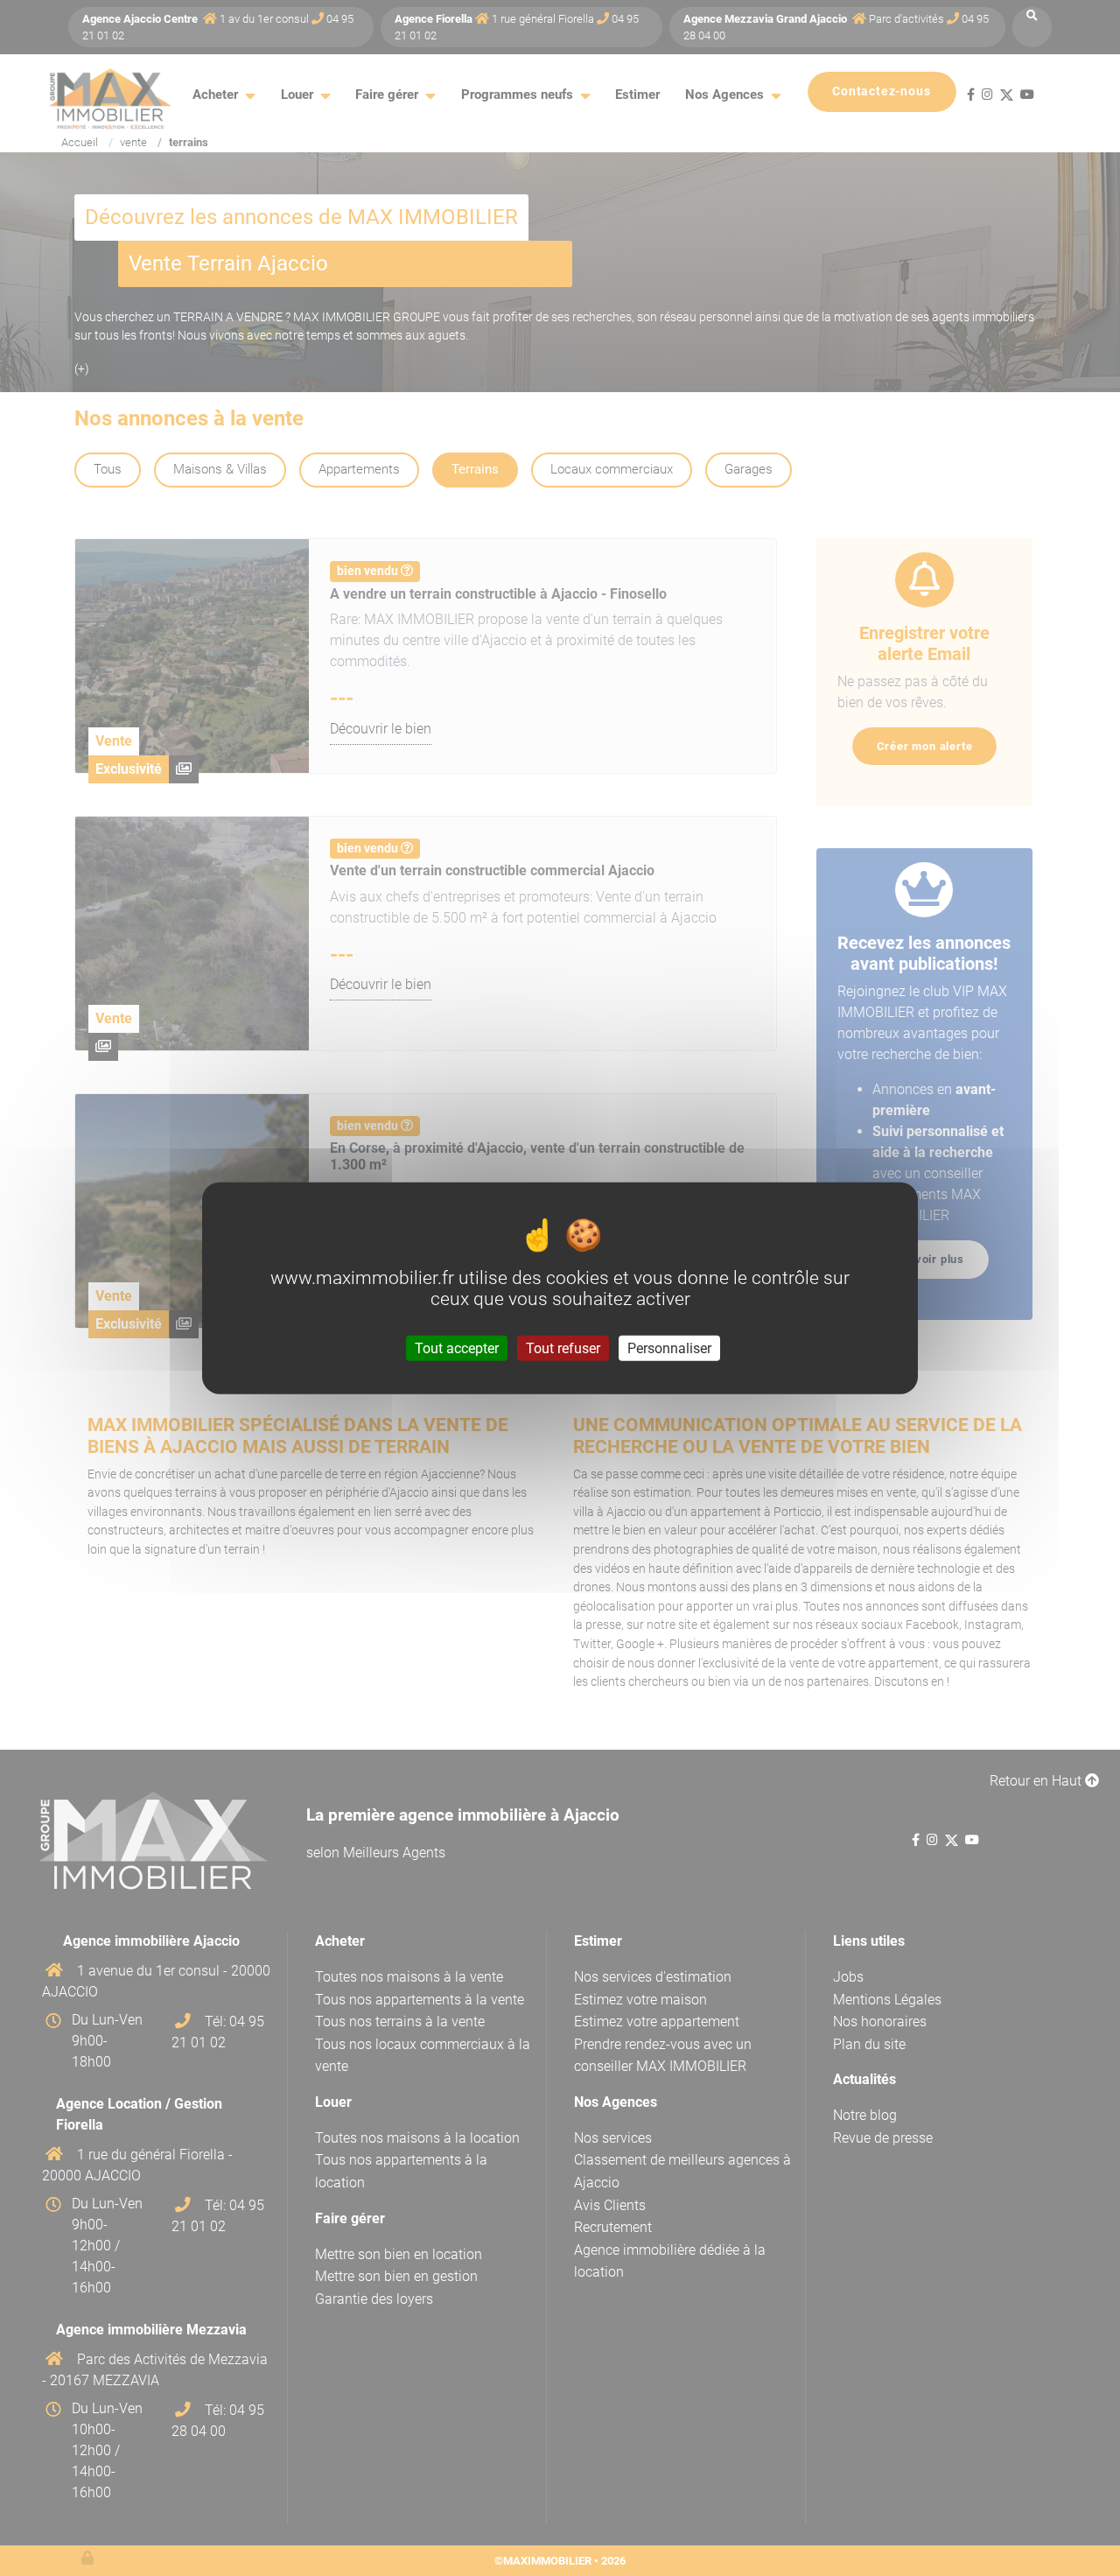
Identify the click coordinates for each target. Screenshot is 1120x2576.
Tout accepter (457, 1348)
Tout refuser (563, 1348)
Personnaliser (669, 1348)
